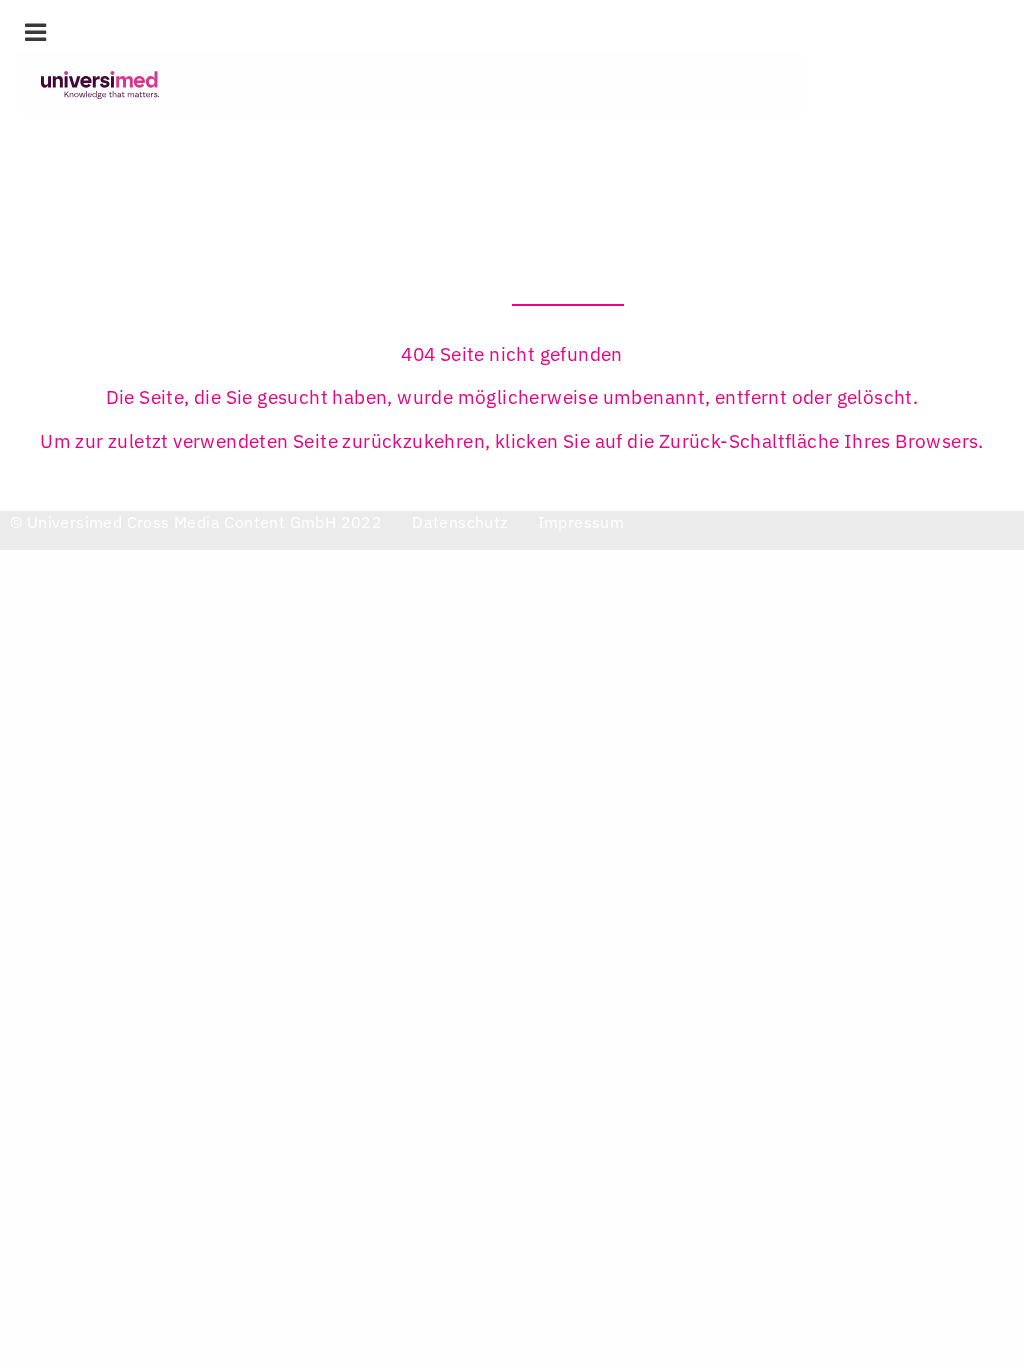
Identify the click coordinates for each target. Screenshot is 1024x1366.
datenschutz (459, 522)
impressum (581, 522)
